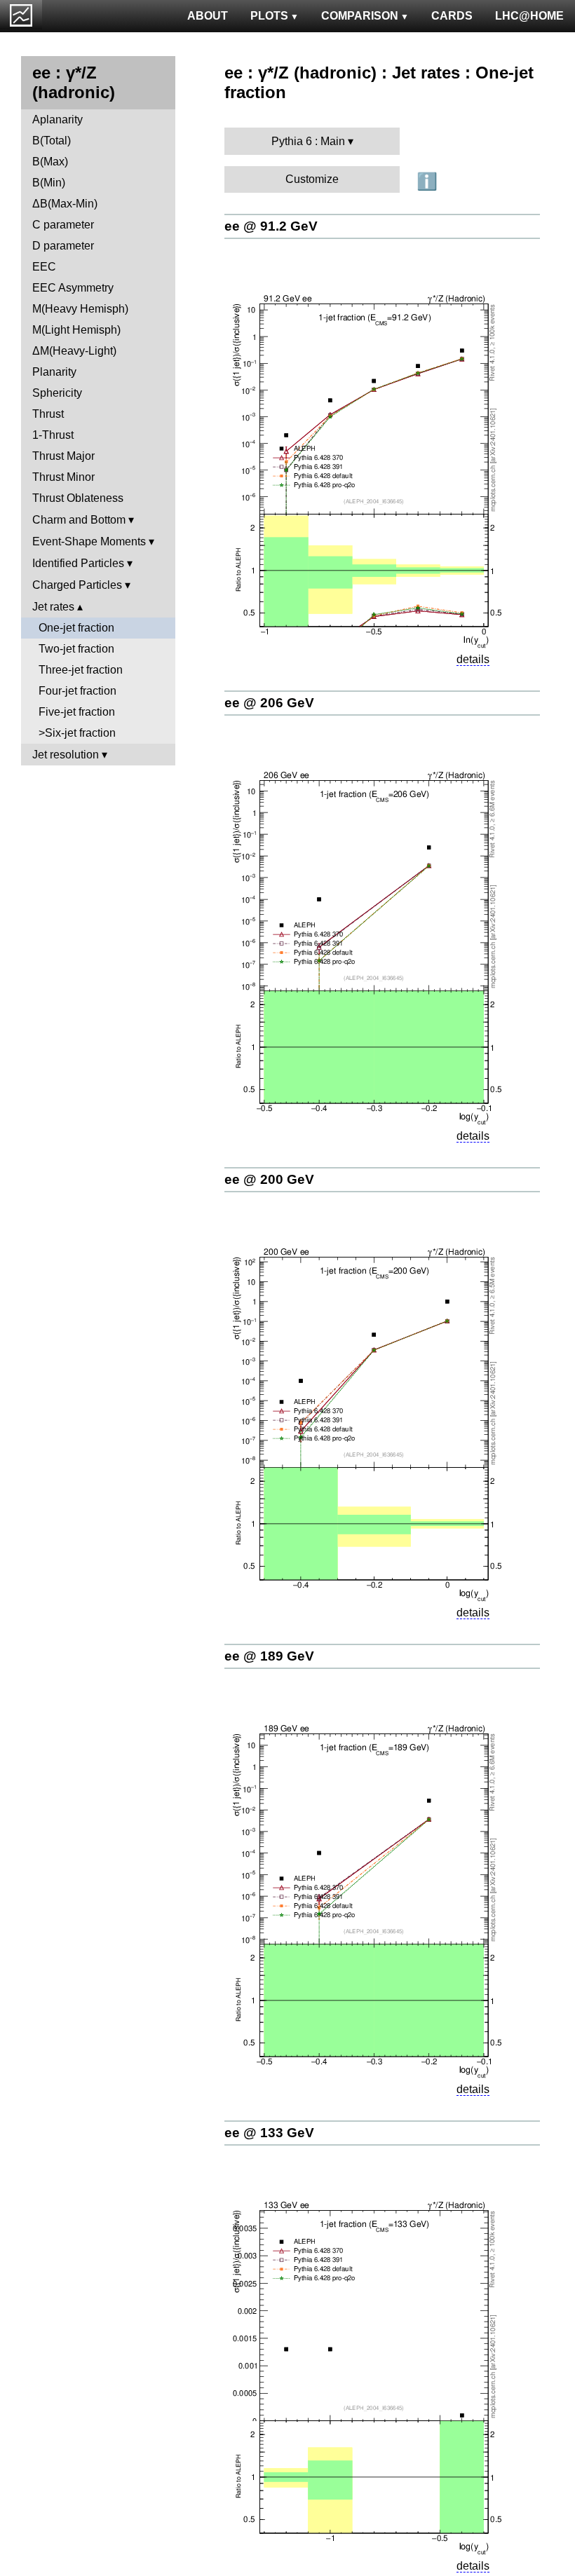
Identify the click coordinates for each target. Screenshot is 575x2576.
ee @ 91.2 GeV (271, 226)
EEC (44, 267)
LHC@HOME (529, 16)
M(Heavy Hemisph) (80, 309)
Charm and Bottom (79, 520)
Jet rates (53, 607)
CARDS (452, 16)
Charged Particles (77, 585)
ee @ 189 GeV (269, 1656)
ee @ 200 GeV (269, 1179)
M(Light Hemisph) (76, 330)
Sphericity (57, 393)
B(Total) (52, 141)
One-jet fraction (76, 628)
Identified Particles (78, 563)
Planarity (54, 372)
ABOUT (208, 16)
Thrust (48, 414)
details (473, 659)
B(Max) (50, 162)
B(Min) (49, 183)
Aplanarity (57, 120)
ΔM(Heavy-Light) (74, 351)
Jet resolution (66, 755)
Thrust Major (63, 456)
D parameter (63, 246)
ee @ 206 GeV (269, 703)
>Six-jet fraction (77, 733)
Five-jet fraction (77, 712)
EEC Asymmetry (73, 288)
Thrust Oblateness (78, 498)
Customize (312, 179)
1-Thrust (53, 435)
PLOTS (269, 16)
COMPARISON (360, 16)
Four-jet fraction (77, 691)
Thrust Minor (63, 477)
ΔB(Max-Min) (65, 204)
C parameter (63, 225)
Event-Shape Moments (89, 541)
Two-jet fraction (76, 649)
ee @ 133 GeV (269, 2133)
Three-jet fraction (81, 670)
